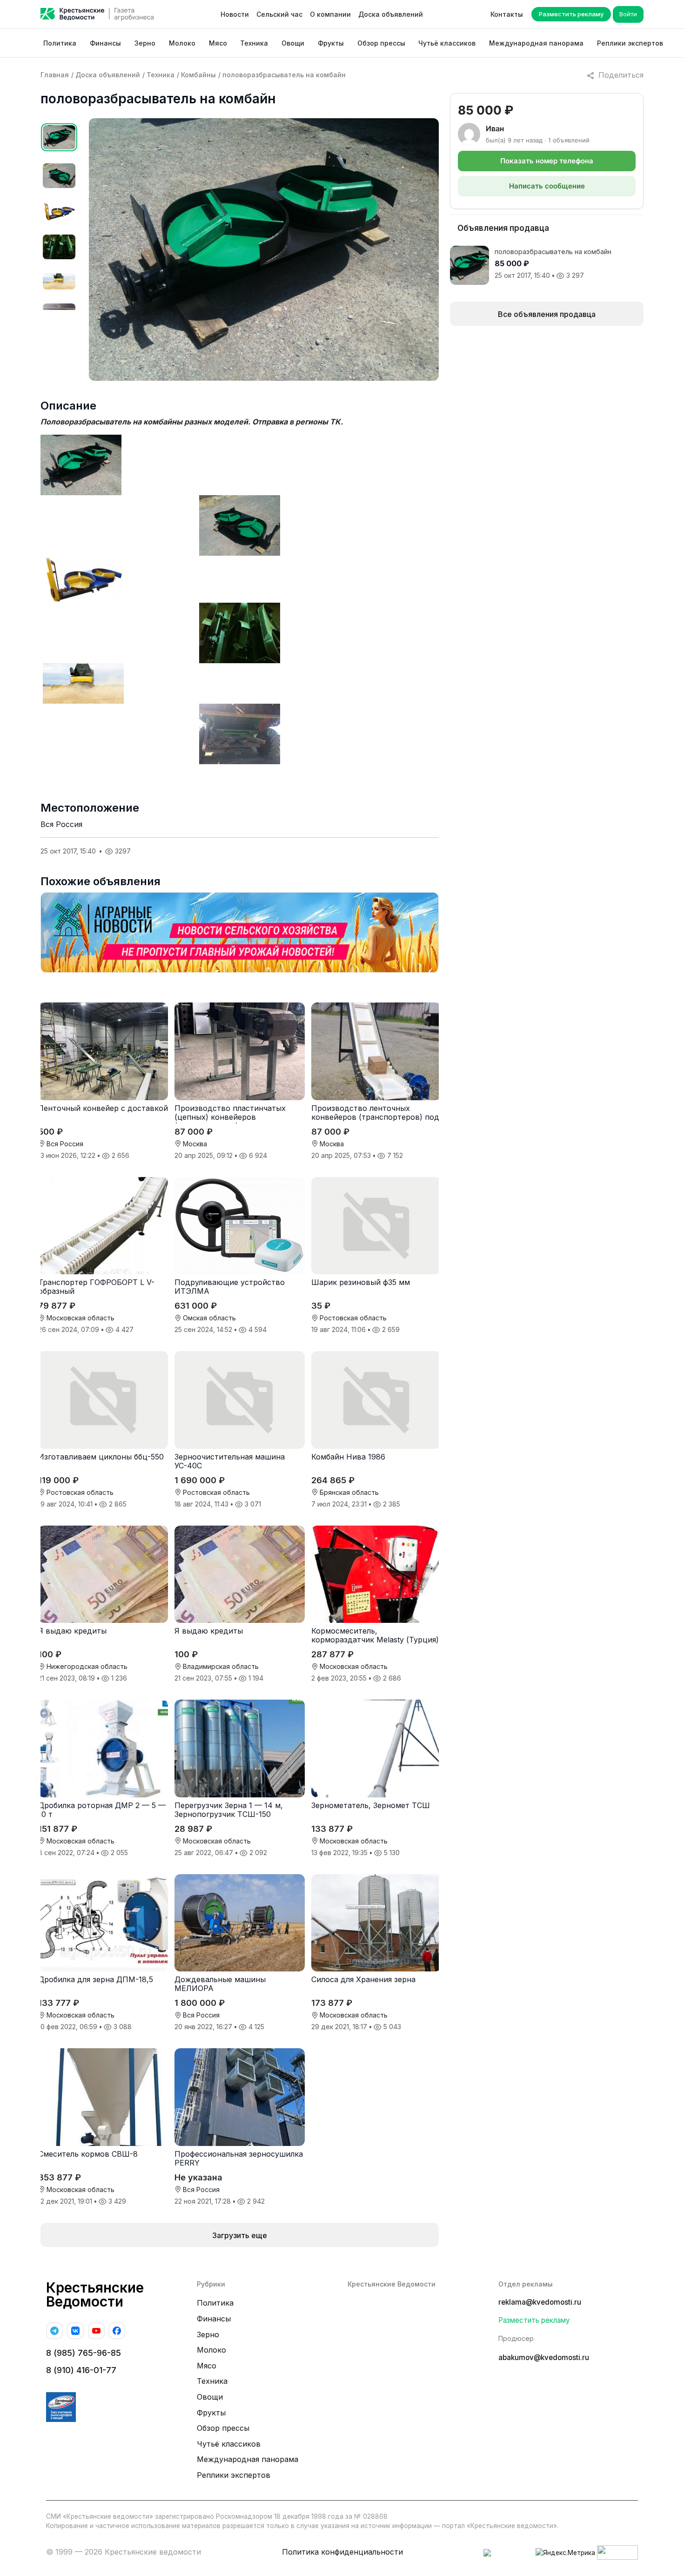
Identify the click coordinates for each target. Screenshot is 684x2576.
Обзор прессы (381, 43)
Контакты (507, 14)
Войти (628, 14)
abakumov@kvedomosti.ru (544, 2357)
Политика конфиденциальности (342, 2552)
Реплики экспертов (630, 43)
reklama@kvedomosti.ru (540, 2302)
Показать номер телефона (547, 161)
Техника (254, 43)
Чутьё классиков (447, 43)
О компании (330, 14)
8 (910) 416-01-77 (81, 2370)
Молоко (182, 43)
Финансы (105, 43)
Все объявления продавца (547, 314)
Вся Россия (61, 824)
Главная (55, 75)
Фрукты (331, 43)
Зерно (145, 43)
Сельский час (279, 14)
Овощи (293, 43)
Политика (60, 43)
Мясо (218, 43)
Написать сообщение (547, 186)
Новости (235, 14)
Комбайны (198, 75)
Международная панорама (536, 43)
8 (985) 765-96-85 (84, 2353)
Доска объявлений (391, 14)
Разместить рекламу (571, 14)
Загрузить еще (240, 2235)
